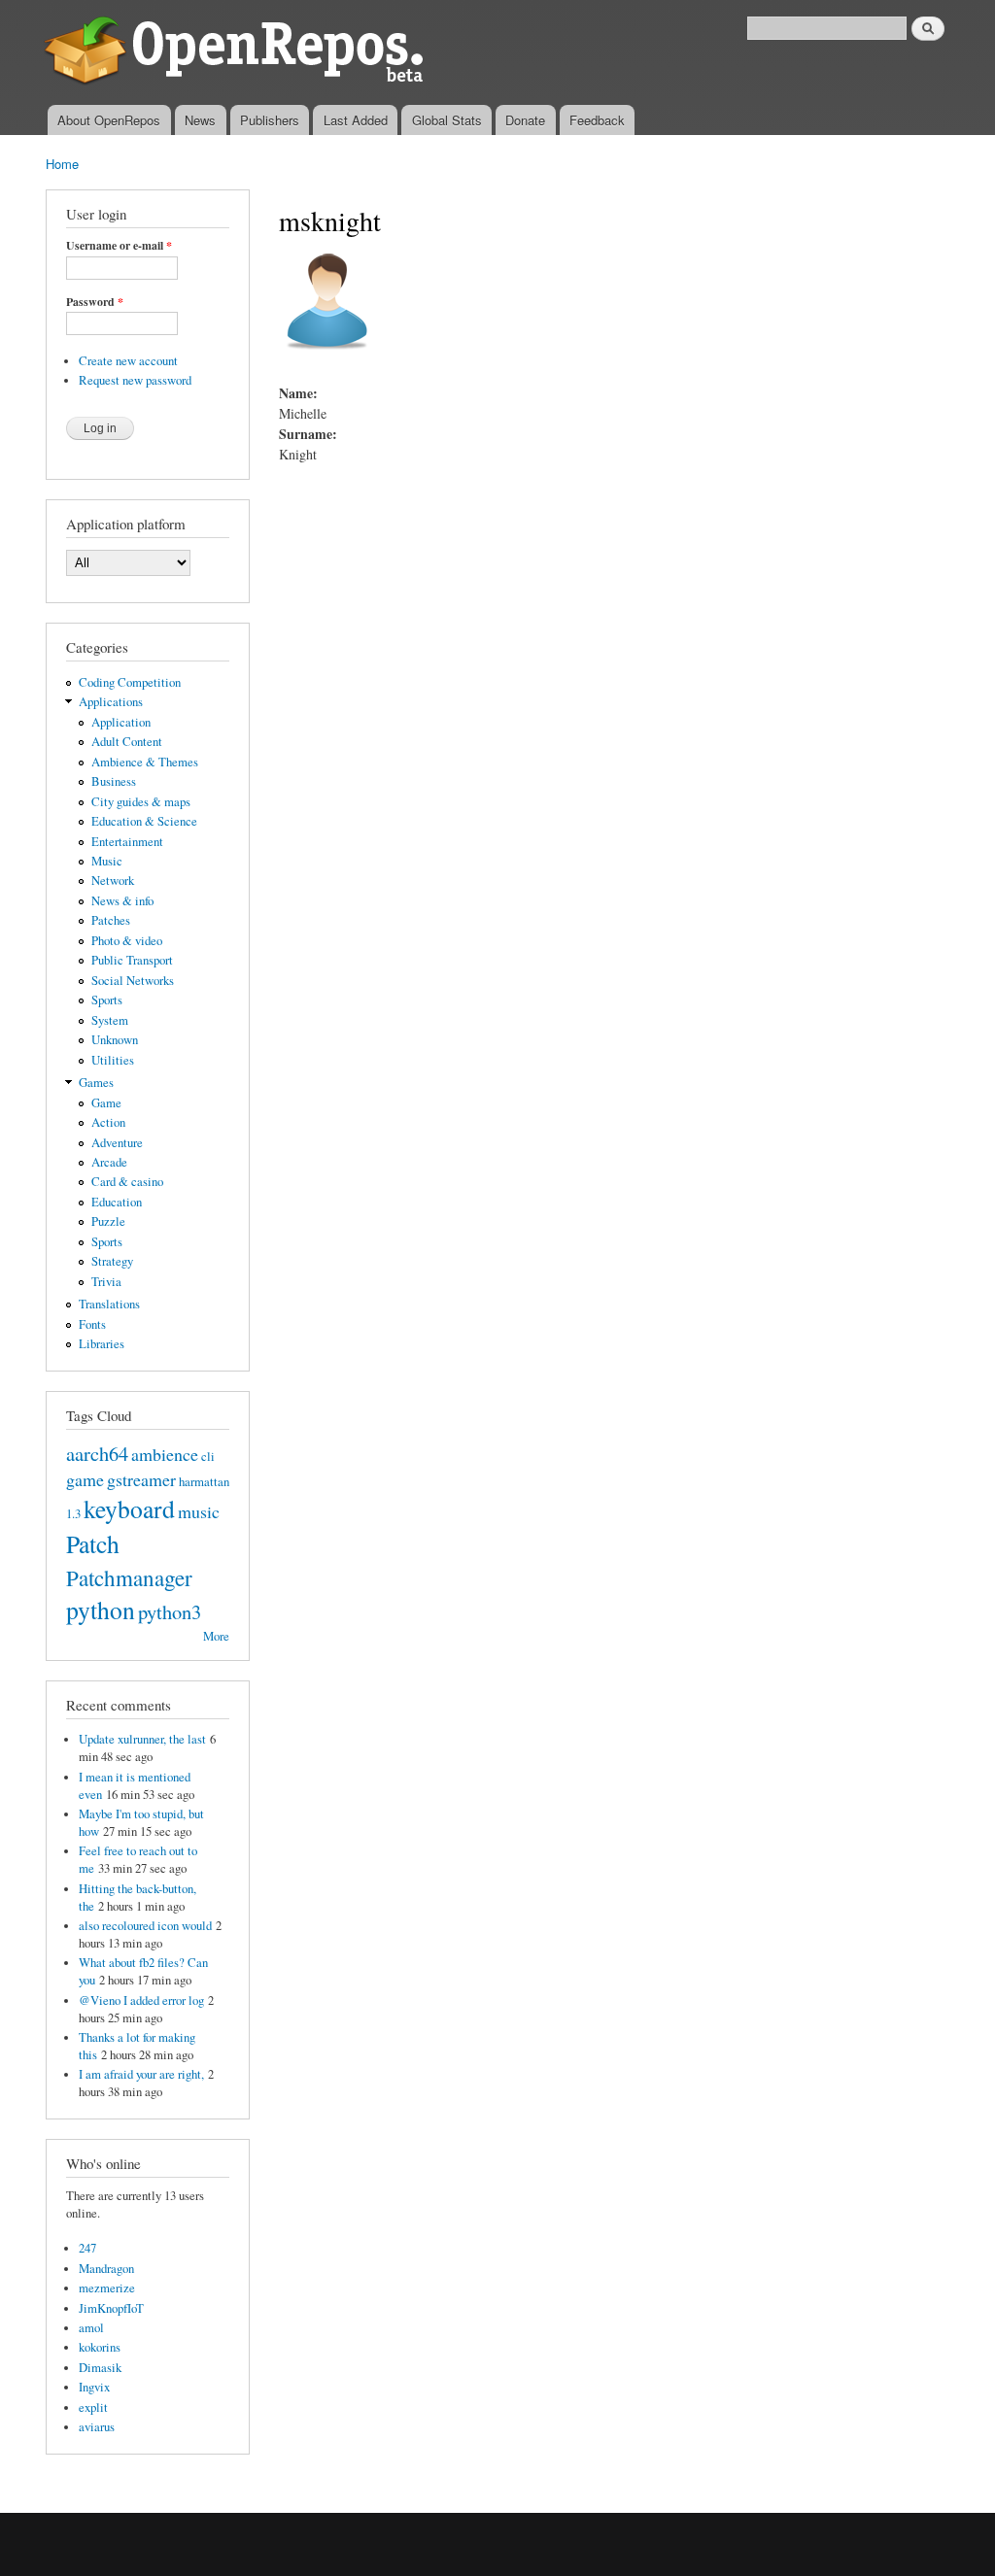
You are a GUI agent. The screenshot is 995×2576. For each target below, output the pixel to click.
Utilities (113, 1060)
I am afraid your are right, (141, 2074)
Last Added (356, 120)
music (199, 1511)
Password (95, 302)
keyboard (129, 1508)
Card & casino (127, 1182)
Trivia (106, 1282)
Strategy (112, 1261)
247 (87, 2248)
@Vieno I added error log (141, 2000)
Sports (107, 1000)
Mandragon (106, 2269)
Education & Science (144, 821)
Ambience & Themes (145, 762)
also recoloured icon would (145, 1926)
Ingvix (94, 2387)
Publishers (270, 120)
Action (108, 1122)
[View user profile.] (327, 359)
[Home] (238, 52)
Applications (111, 702)
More (216, 1636)
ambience (165, 1454)
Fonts (92, 1324)
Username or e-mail (119, 246)
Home (62, 164)
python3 (170, 1611)
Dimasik (100, 2368)
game (85, 1479)
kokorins (100, 2347)
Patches (111, 920)
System (110, 1020)
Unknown (115, 1040)
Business (114, 781)
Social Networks (133, 981)
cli (208, 1457)
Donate (525, 120)
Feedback (597, 120)
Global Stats (447, 120)
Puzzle (108, 1221)
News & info (122, 901)
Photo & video (127, 941)
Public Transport (132, 960)
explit (93, 2407)
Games (96, 1083)
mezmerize (107, 2288)
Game (106, 1103)
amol (91, 2328)
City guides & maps (141, 802)
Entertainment (127, 842)
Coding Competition (130, 682)
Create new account (128, 361)
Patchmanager (129, 1577)
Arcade (109, 1162)
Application (121, 722)
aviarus (97, 2427)
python (101, 1610)
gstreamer (141, 1479)
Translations (109, 1304)
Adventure (117, 1143)
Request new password (135, 380)
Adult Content (127, 742)
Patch (93, 1543)
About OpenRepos (109, 120)
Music (107, 861)
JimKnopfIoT (111, 2308)
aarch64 (97, 1453)
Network (113, 881)
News (200, 120)
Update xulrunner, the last (142, 1739)
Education (117, 1202)
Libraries (102, 1344)
